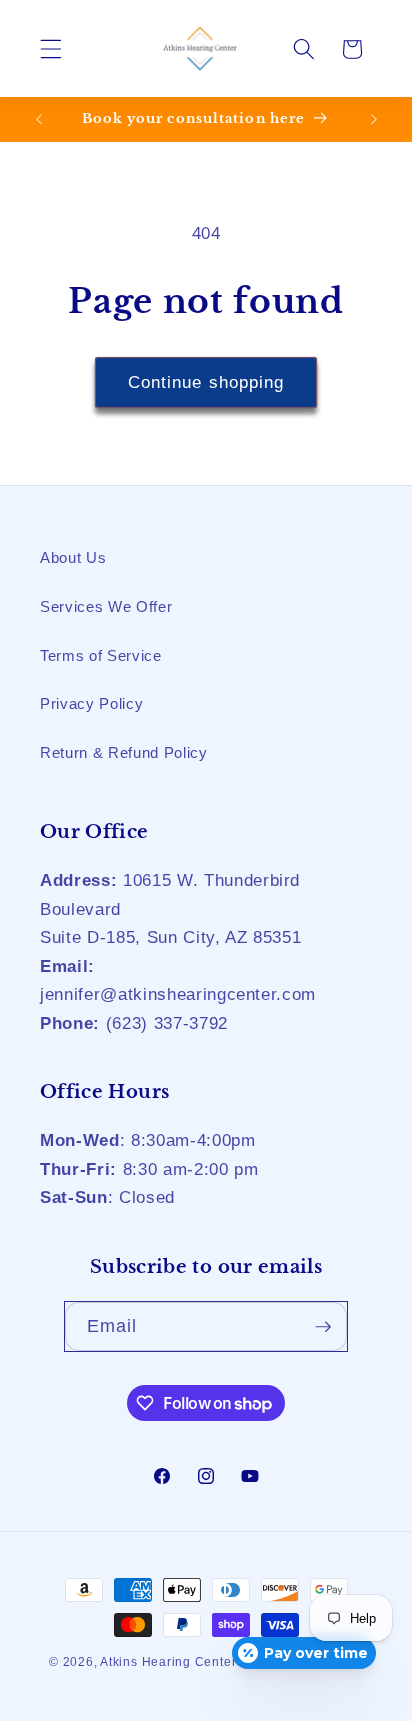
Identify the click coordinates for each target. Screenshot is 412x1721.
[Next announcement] (374, 119)
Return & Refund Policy (124, 752)
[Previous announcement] (39, 119)
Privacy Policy (91, 703)
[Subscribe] (323, 1327)
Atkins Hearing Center (168, 1662)
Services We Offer (106, 606)
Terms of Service (101, 655)
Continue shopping (206, 382)
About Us (73, 557)
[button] (51, 49)
